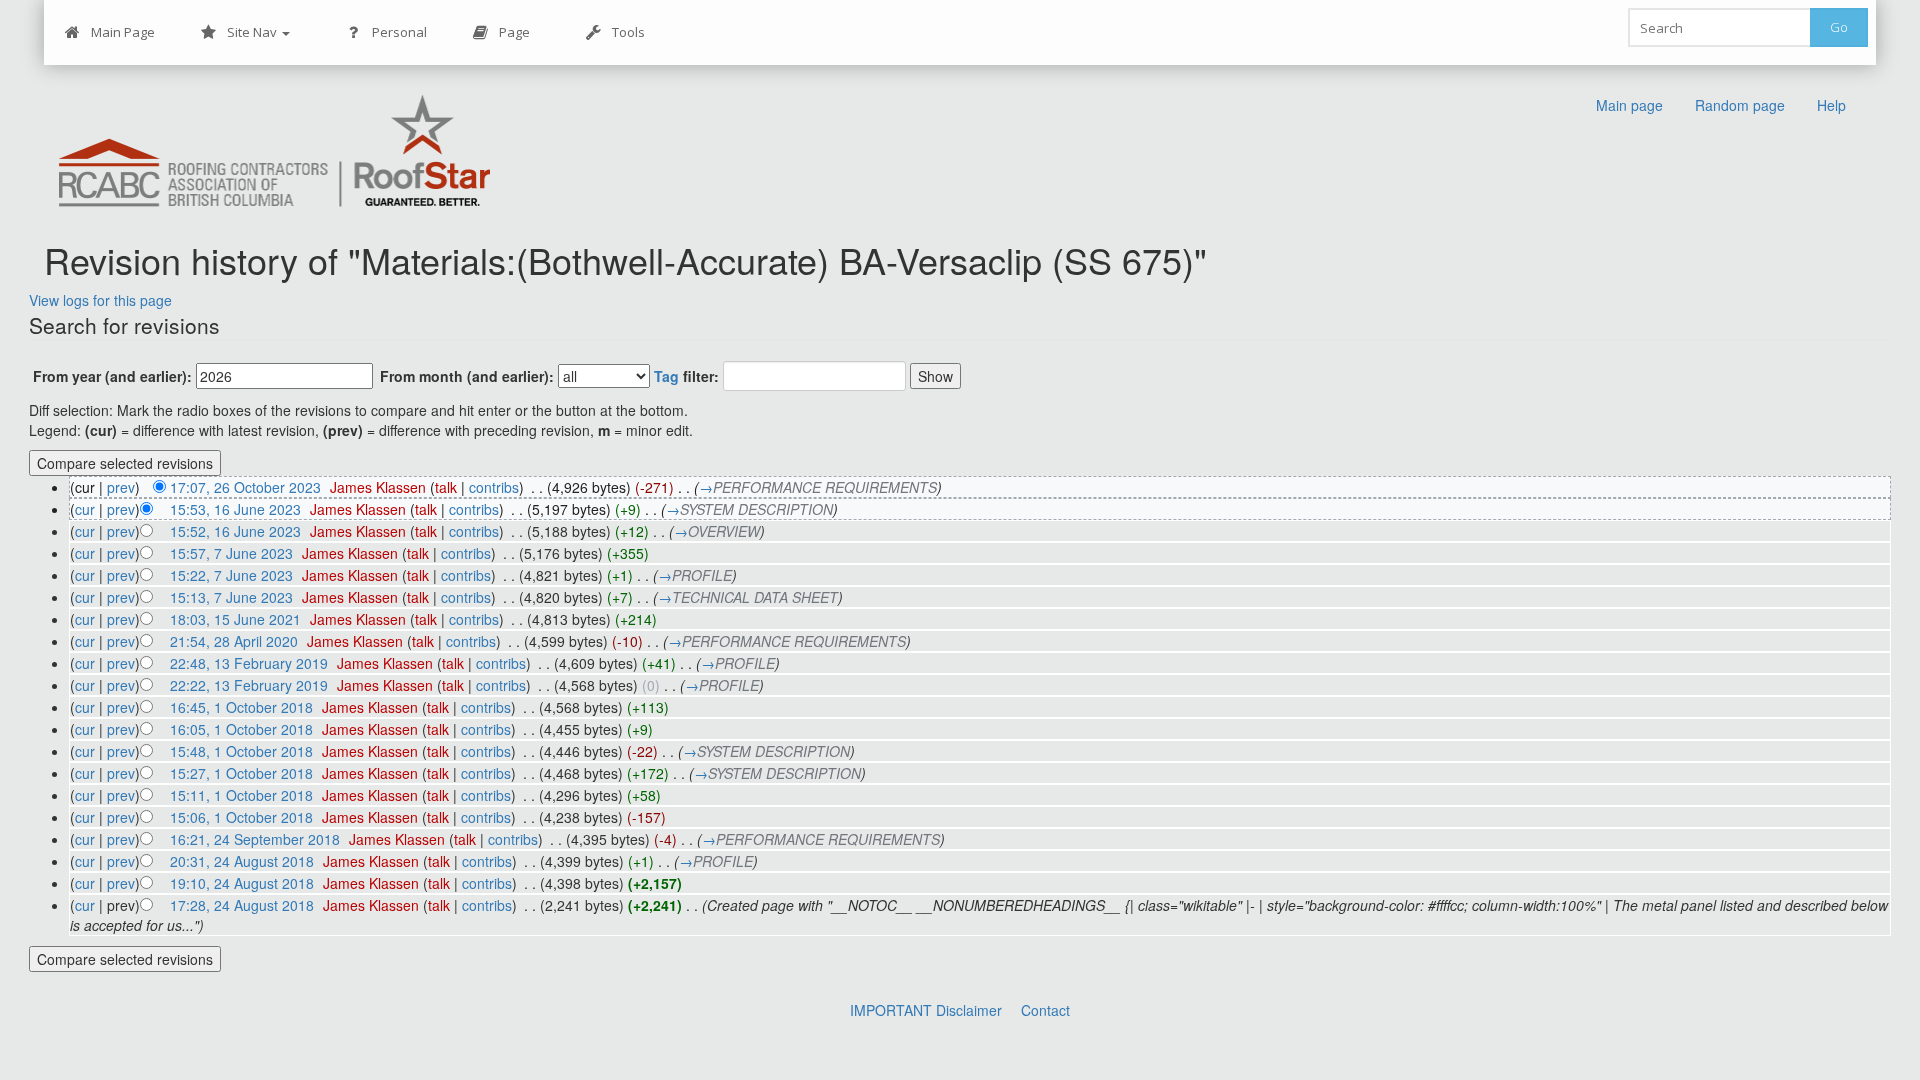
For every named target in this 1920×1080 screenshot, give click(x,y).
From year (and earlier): (112, 376)
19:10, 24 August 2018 (242, 883)
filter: (686, 376)
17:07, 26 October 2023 (245, 487)
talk (446, 487)
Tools (628, 32)
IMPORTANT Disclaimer (926, 1010)
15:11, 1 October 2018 (241, 795)
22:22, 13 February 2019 (249, 685)
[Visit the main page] (275, 152)
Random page (1740, 105)
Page (514, 32)
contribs (494, 487)
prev (121, 487)
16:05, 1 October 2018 (241, 729)
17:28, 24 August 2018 (242, 905)
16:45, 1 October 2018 (241, 707)
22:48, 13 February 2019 (249, 663)
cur (85, 509)
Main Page (123, 32)
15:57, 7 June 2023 (231, 553)
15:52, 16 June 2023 (235, 531)
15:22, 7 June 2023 (231, 575)
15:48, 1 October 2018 (241, 751)
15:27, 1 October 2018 (241, 773)
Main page (1629, 105)
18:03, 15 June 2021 (235, 619)
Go (1839, 27)
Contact (1045, 1010)
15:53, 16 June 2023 (235, 509)
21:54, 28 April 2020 (234, 641)
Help (1831, 105)
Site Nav (253, 32)
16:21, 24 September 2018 (255, 839)
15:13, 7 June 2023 (231, 597)
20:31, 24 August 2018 (242, 861)
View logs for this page (100, 300)
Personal (399, 32)
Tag (666, 376)
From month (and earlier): (467, 376)
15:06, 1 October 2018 (241, 817)
